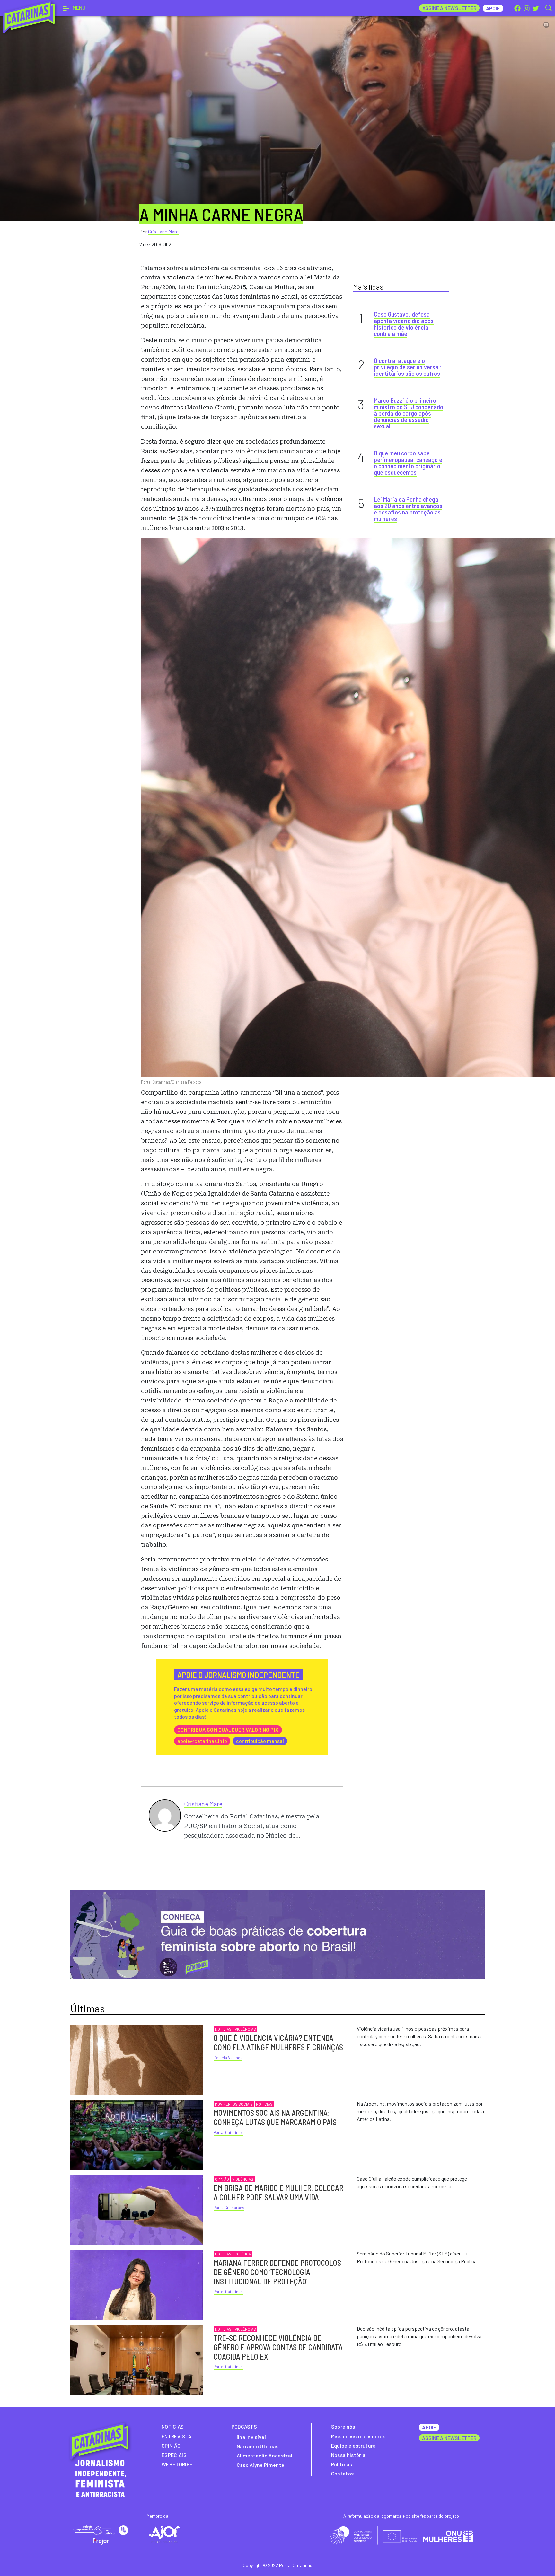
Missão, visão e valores (358, 2436)
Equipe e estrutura (354, 2445)
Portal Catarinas (228, 2132)
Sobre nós (343, 2427)
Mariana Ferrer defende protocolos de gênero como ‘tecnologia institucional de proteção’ (277, 2272)
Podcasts (244, 2427)
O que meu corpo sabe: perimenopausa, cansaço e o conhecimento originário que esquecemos (408, 462)
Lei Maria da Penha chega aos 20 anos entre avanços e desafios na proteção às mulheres (408, 509)
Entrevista (176, 2436)
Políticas (342, 2464)
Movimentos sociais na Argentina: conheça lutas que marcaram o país (275, 2117)
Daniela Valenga (228, 2058)
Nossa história (348, 2455)
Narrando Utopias (258, 2446)
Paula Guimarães (229, 2208)
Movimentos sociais (234, 2104)
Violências (245, 2029)
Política (243, 2254)
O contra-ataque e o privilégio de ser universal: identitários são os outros (408, 367)
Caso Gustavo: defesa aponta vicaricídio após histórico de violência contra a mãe (404, 324)
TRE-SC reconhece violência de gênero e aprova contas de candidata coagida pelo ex (278, 2347)
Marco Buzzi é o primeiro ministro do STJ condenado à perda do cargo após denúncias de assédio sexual (409, 413)
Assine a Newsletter (449, 8)
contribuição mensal (260, 1741)
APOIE (429, 2427)
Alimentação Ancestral (265, 2455)
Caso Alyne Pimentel (261, 2465)
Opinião (222, 2179)
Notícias (223, 2029)
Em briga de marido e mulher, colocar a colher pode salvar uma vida (278, 2193)
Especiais (174, 2455)
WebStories (177, 2464)
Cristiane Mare (163, 231)
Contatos (343, 2473)
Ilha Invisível (251, 2437)
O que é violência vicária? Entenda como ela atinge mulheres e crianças (278, 2043)
